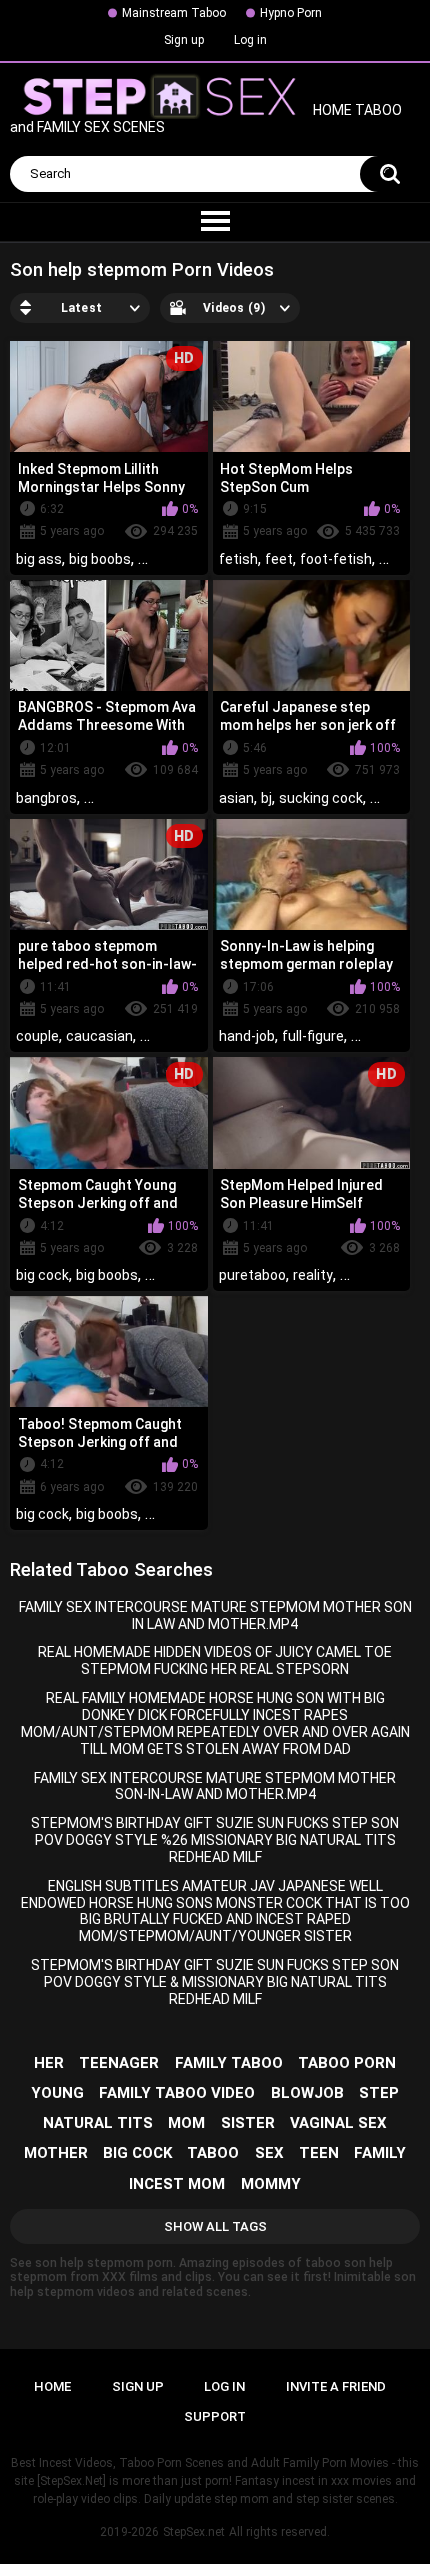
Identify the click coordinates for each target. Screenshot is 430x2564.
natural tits (98, 2123)
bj (266, 798)
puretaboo (252, 1275)
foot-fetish (336, 559)
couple (37, 1036)
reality (313, 1275)
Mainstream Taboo (174, 13)
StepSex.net (194, 2532)
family (380, 2153)
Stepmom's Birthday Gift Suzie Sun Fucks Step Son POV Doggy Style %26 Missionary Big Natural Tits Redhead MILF (215, 1840)
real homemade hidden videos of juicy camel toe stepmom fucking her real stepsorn (215, 1660)
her (49, 2063)
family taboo (229, 2063)
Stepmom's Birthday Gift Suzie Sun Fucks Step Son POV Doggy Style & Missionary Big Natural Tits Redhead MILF (215, 1982)
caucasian (99, 1036)
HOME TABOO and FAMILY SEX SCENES (206, 119)
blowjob (307, 2093)
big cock (42, 1275)
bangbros (46, 798)
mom (186, 2123)
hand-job (247, 1036)
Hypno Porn (291, 13)
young (57, 2093)
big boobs (100, 559)
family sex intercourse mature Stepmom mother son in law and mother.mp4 (215, 1615)
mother (56, 2153)
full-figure (313, 1036)
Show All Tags (215, 2226)
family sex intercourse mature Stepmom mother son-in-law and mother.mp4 (215, 1786)
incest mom (177, 2184)
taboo (213, 2153)
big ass (39, 559)
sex (269, 2153)
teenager (119, 2063)
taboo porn (347, 2063)
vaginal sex (338, 2123)
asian (236, 798)
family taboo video (177, 2093)
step (379, 2093)
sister (248, 2123)
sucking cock (321, 798)
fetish (238, 559)
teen (319, 2153)
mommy (271, 2184)
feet (279, 559)
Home (52, 2386)
